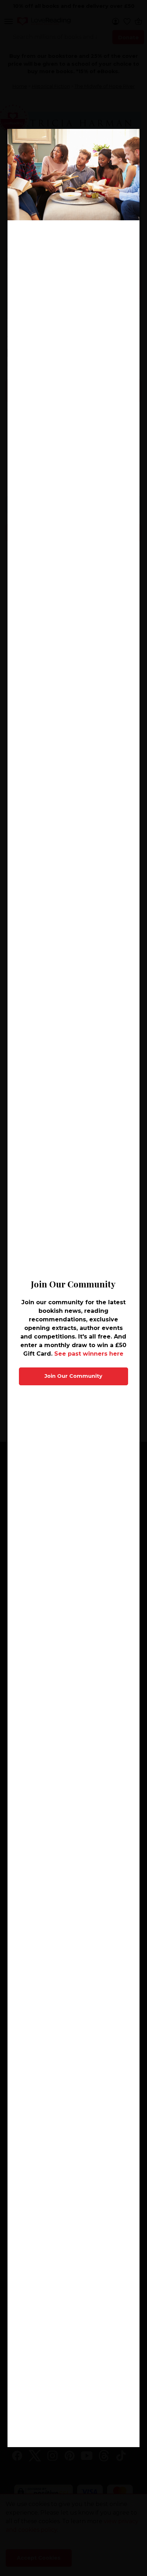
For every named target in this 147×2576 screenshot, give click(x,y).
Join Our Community (73, 1376)
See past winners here (89, 1354)
